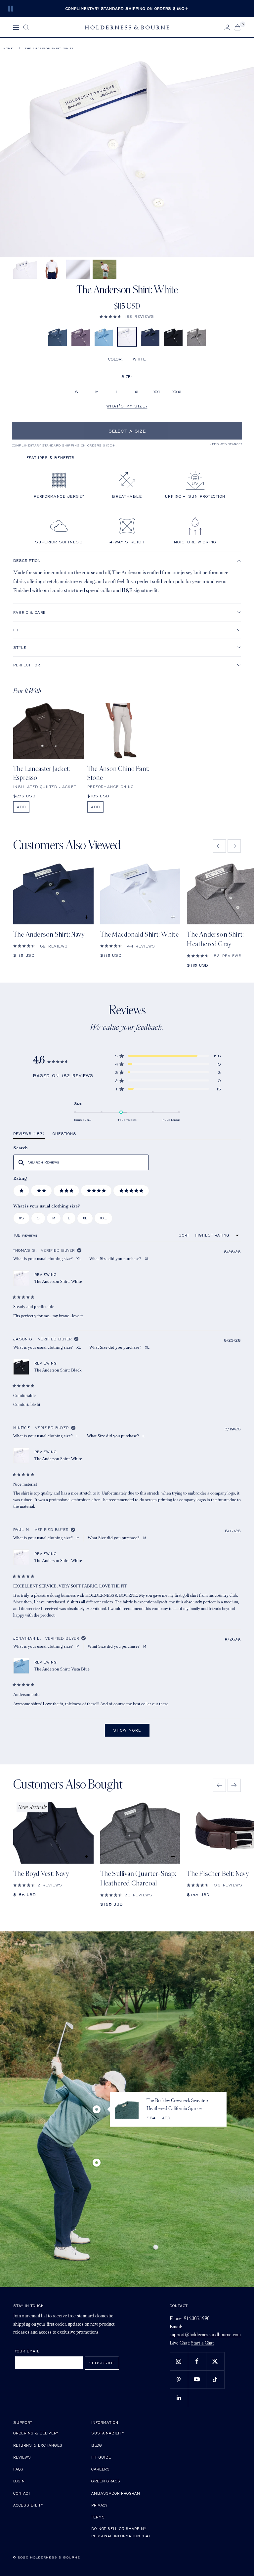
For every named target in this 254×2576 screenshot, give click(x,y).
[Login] (227, 27)
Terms (98, 2517)
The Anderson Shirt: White (58, 1281)
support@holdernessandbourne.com (205, 2335)
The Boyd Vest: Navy (41, 1874)
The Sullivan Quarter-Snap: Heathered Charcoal (138, 1879)
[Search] (26, 27)
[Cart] (237, 27)
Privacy (99, 2505)
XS (21, 1218)
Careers (101, 2469)
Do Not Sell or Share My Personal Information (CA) (121, 2532)
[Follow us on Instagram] (179, 2361)
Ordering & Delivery (36, 2433)
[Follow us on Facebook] (197, 2361)
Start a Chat (202, 2343)
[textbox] (81, 1162)
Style (20, 647)
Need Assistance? (226, 444)
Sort (185, 1235)
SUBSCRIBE (102, 2363)
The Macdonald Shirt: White (139, 934)
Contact (22, 2493)
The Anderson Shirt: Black (58, 1370)
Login (19, 2481)
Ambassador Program (116, 2493)
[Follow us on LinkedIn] (179, 2398)
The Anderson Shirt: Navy (49, 934)
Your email (27, 2351)
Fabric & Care (29, 612)
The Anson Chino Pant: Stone (118, 773)
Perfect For (27, 665)
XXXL (177, 392)
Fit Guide (101, 2457)
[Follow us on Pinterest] (179, 2379)
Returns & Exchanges (38, 2445)
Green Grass (106, 2481)
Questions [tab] (64, 1135)
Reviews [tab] (29, 1135)
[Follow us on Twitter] (215, 2361)
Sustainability (107, 2433)
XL (137, 392)
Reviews (22, 2457)
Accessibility (28, 2505)
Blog (97, 2445)
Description (27, 560)
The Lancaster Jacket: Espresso (42, 773)
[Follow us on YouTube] (197, 2379)
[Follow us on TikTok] (215, 2379)
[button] (127, 316)
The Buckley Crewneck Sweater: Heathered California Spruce (177, 2105)
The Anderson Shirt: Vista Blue (62, 1669)
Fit (16, 630)
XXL (157, 392)
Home (8, 48)
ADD (21, 807)
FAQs (18, 2469)
